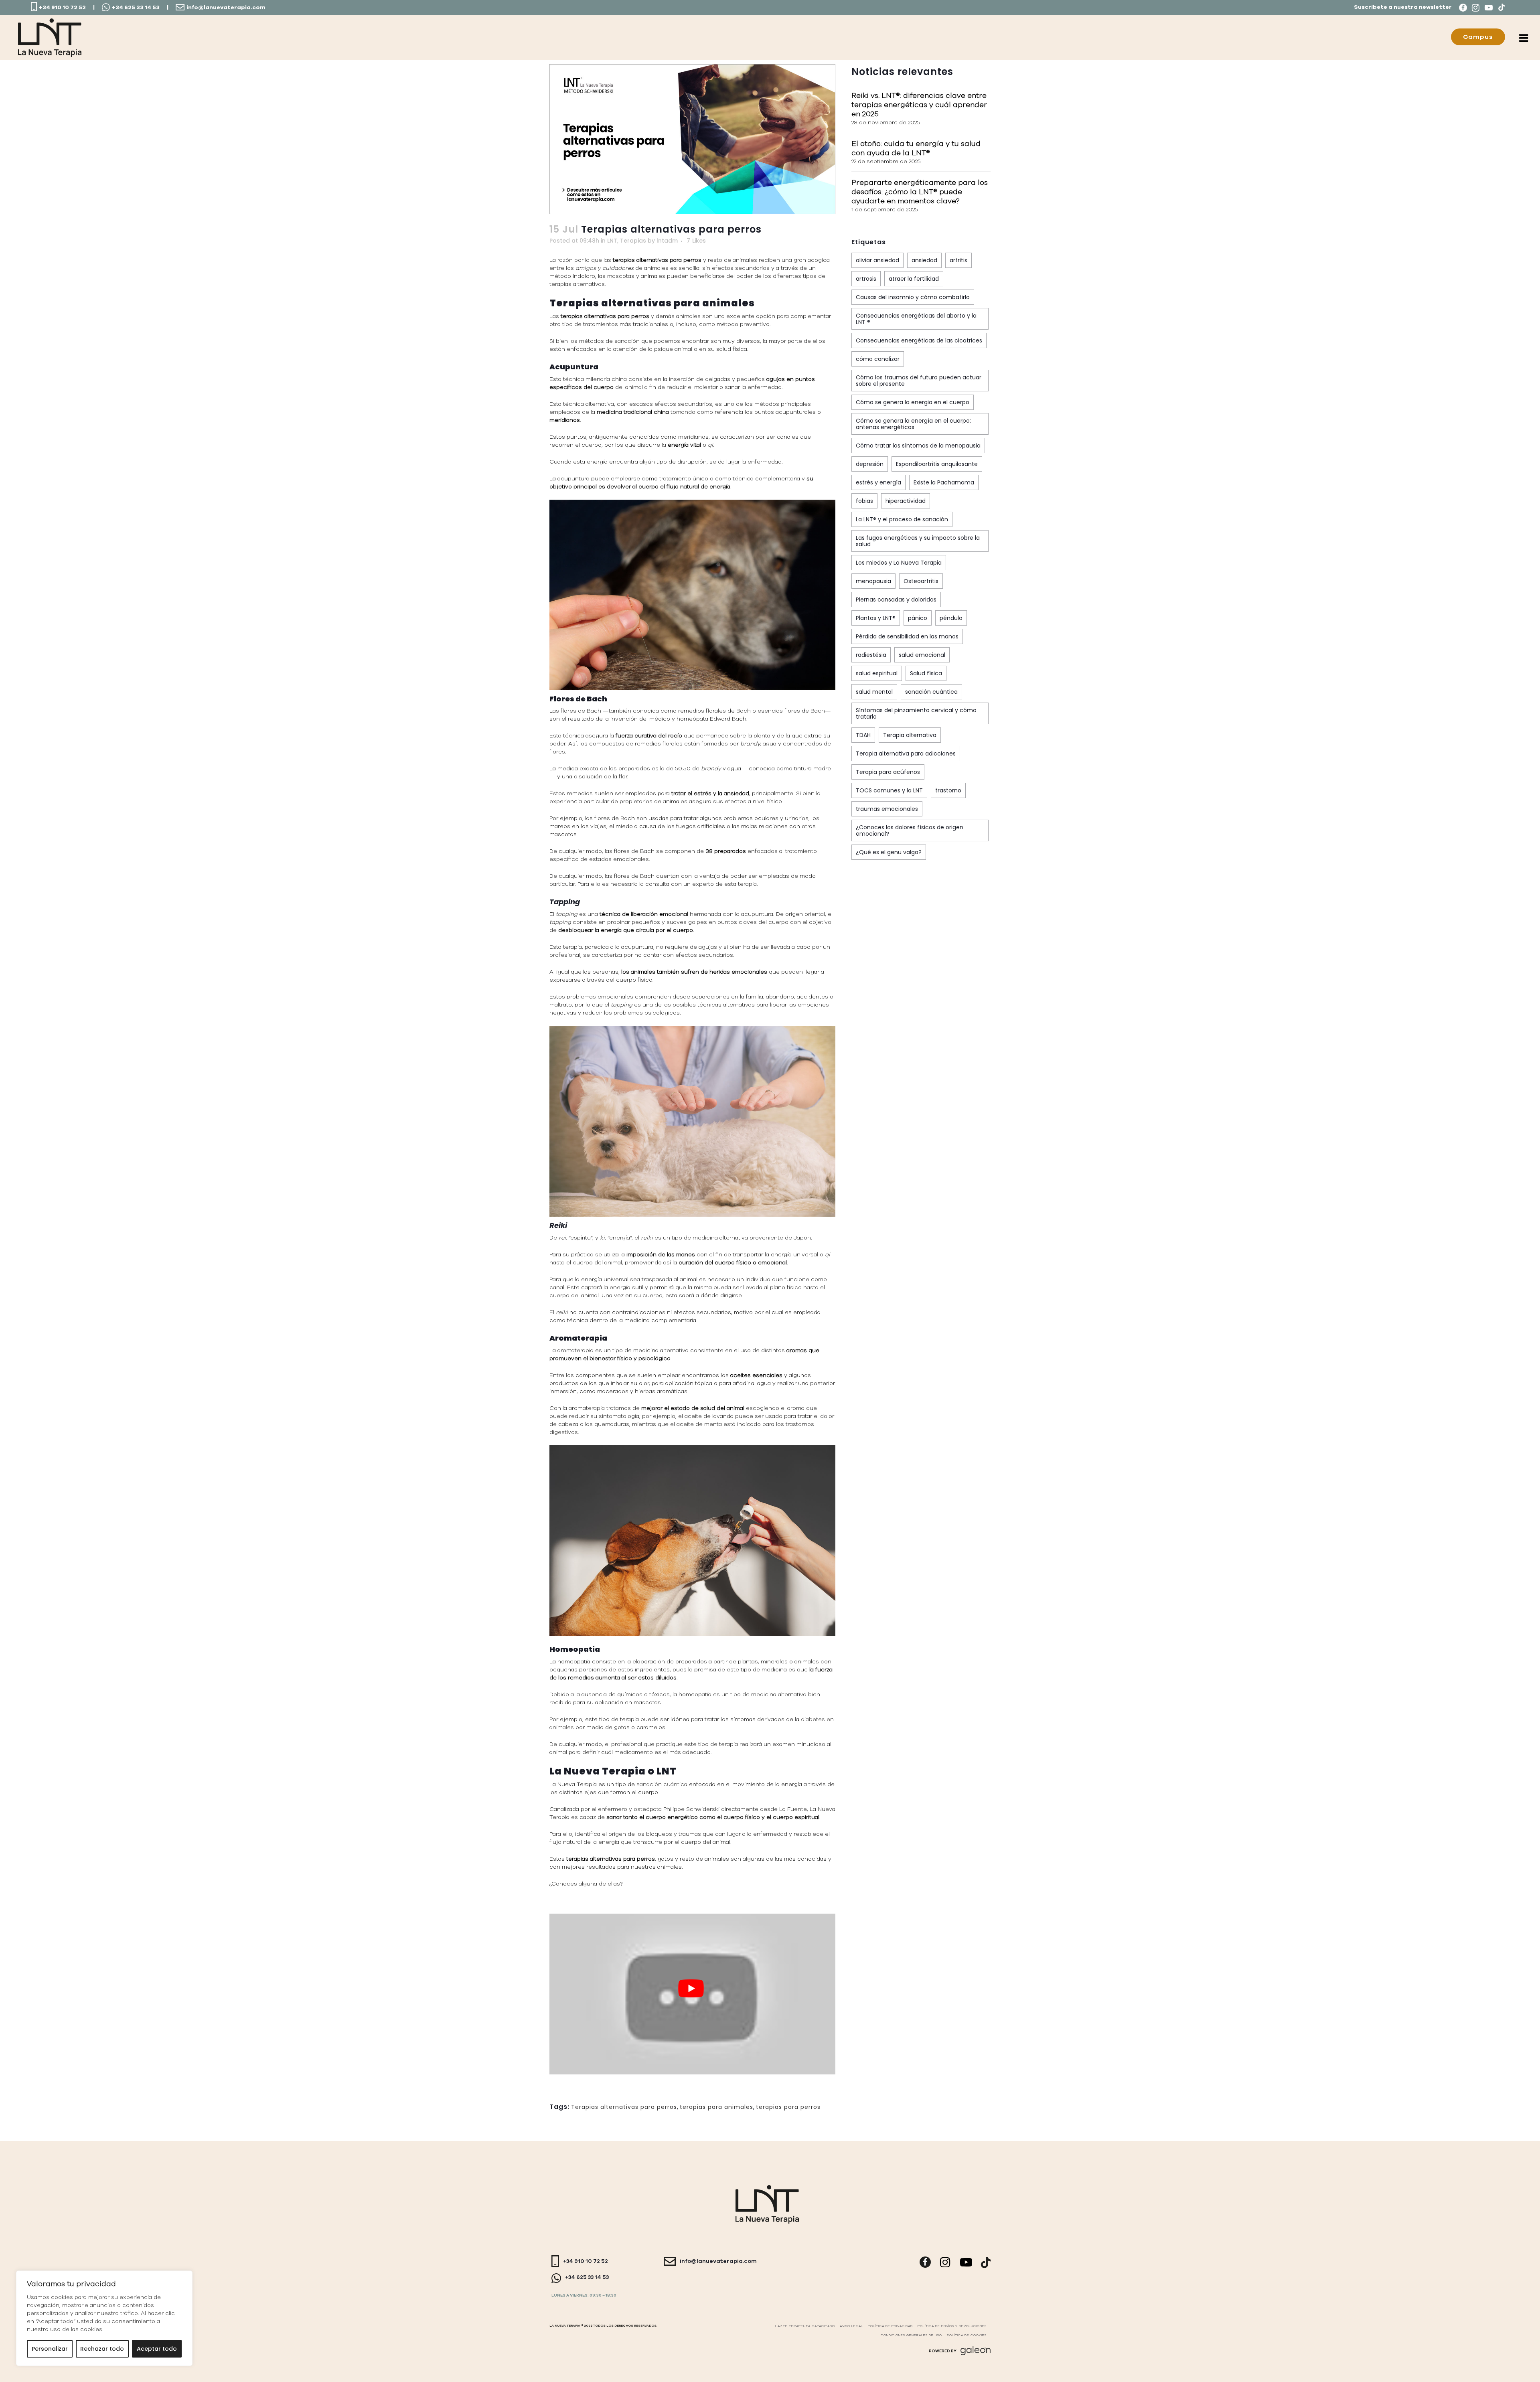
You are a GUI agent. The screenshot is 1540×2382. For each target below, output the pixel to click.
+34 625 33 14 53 (136, 8)
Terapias (633, 241)
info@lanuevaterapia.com (226, 8)
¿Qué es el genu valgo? (889, 852)
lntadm (667, 241)
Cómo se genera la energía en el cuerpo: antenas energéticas (913, 424)
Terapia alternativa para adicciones (906, 753)
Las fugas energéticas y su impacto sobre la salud (918, 541)
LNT (612, 241)
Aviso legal (851, 2326)
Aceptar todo (157, 2349)
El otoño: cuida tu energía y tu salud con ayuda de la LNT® (916, 148)
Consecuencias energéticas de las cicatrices (919, 340)
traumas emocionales (887, 809)
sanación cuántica (662, 1784)
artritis (958, 260)
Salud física (926, 673)
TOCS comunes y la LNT (889, 790)
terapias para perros (788, 2107)
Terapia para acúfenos (888, 772)
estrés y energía (878, 482)
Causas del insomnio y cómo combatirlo (913, 297)
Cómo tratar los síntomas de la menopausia (918, 446)
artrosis (866, 279)
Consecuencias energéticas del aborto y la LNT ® (916, 319)
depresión (870, 464)
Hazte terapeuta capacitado (805, 2326)
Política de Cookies (967, 2335)
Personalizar (50, 2349)
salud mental (874, 692)
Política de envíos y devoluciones (952, 2326)
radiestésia (871, 655)
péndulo (951, 618)
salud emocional (922, 655)
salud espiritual (877, 673)
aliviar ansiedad (877, 260)
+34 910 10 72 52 (62, 8)
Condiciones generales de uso (911, 2335)
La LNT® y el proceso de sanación (902, 519)
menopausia (873, 581)
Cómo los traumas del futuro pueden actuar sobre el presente (919, 381)
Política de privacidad (890, 2326)
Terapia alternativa (910, 735)
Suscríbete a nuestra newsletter (1403, 7)
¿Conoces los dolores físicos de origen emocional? (910, 830)
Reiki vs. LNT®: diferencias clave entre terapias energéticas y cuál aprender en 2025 (919, 105)
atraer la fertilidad (914, 279)
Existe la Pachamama (944, 482)
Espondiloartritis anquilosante (937, 464)
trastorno (948, 790)
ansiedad (924, 260)
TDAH (863, 735)
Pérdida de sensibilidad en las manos (907, 636)
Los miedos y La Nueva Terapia (899, 563)
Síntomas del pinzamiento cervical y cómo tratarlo (916, 713)
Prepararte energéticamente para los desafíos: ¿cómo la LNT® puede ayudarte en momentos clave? (920, 192)
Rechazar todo (102, 2349)
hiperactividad (906, 501)
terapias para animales (716, 2107)
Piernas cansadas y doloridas (896, 600)
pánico (918, 618)
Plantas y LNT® (876, 618)
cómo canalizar (878, 359)
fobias (864, 501)
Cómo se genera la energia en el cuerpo (913, 402)
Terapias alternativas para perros (624, 2107)
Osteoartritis (921, 581)
